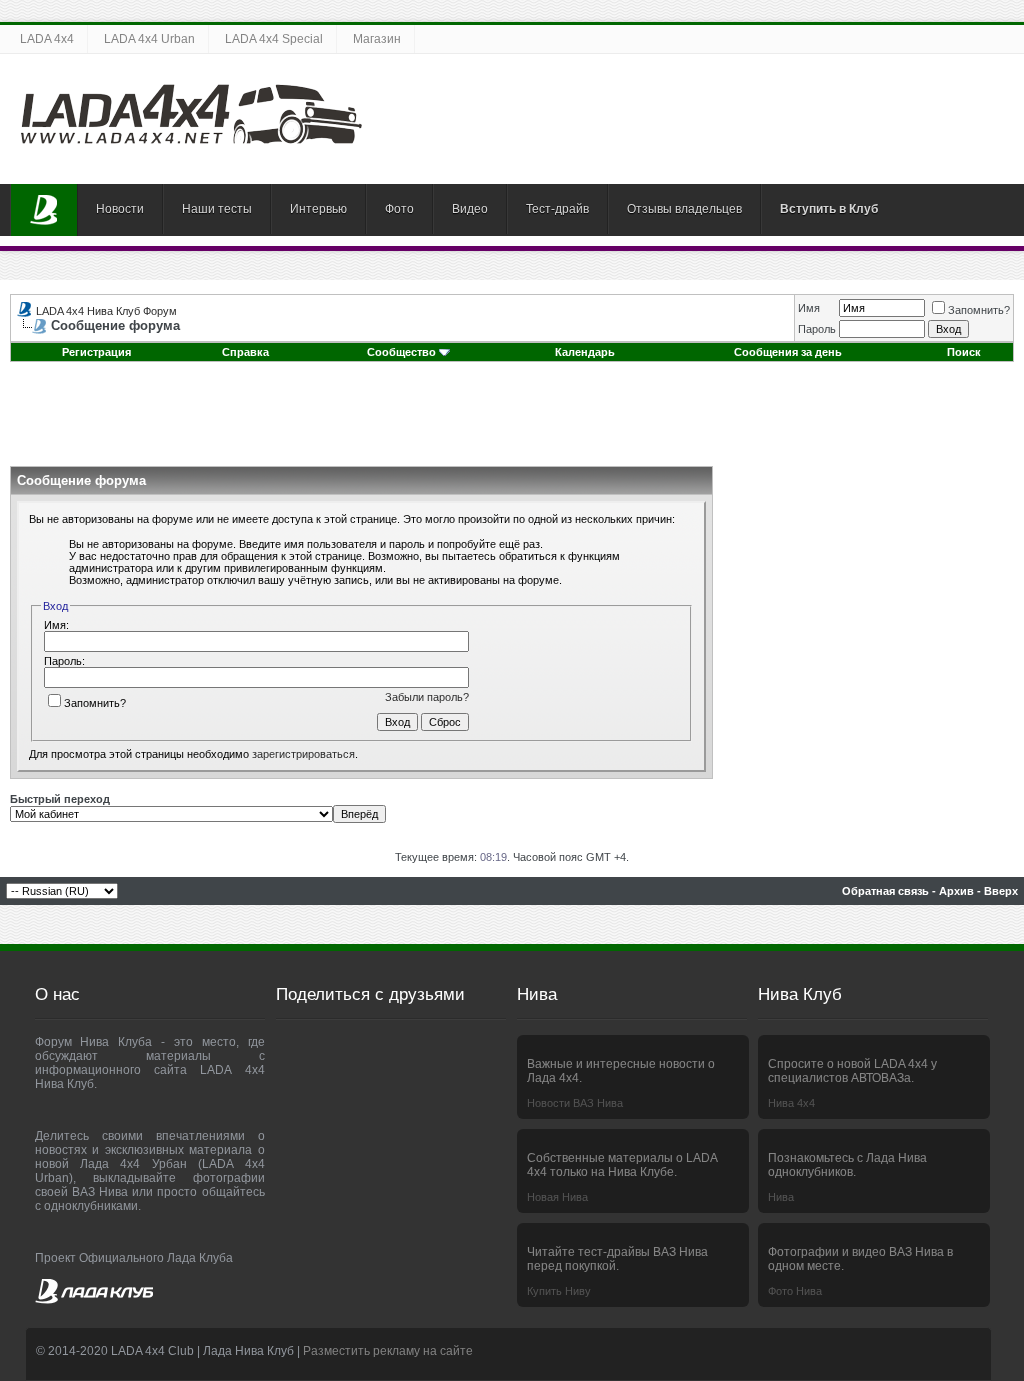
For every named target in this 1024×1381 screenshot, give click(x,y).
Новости (120, 209)
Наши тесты (217, 209)
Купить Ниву (559, 1291)
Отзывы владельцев (684, 209)
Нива (781, 1197)
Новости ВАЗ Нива (575, 1103)
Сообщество (401, 352)
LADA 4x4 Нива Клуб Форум (106, 311)
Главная (44, 210)
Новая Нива (557, 1197)
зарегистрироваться (303, 754)
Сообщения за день (788, 352)
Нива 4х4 (791, 1103)
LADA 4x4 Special (274, 39)
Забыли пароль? (427, 697)
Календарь (585, 352)
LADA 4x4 (47, 39)
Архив (956, 891)
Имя (809, 308)
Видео (470, 209)
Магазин (377, 39)
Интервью (318, 209)
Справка (245, 352)
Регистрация (96, 352)
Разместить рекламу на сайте (388, 1351)
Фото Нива (795, 1291)
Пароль (817, 329)
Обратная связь (885, 891)
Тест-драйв (557, 209)
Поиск (964, 352)
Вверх (1001, 891)
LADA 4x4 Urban (149, 39)
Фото (399, 209)
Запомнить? (979, 310)
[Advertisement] (512, 421)
